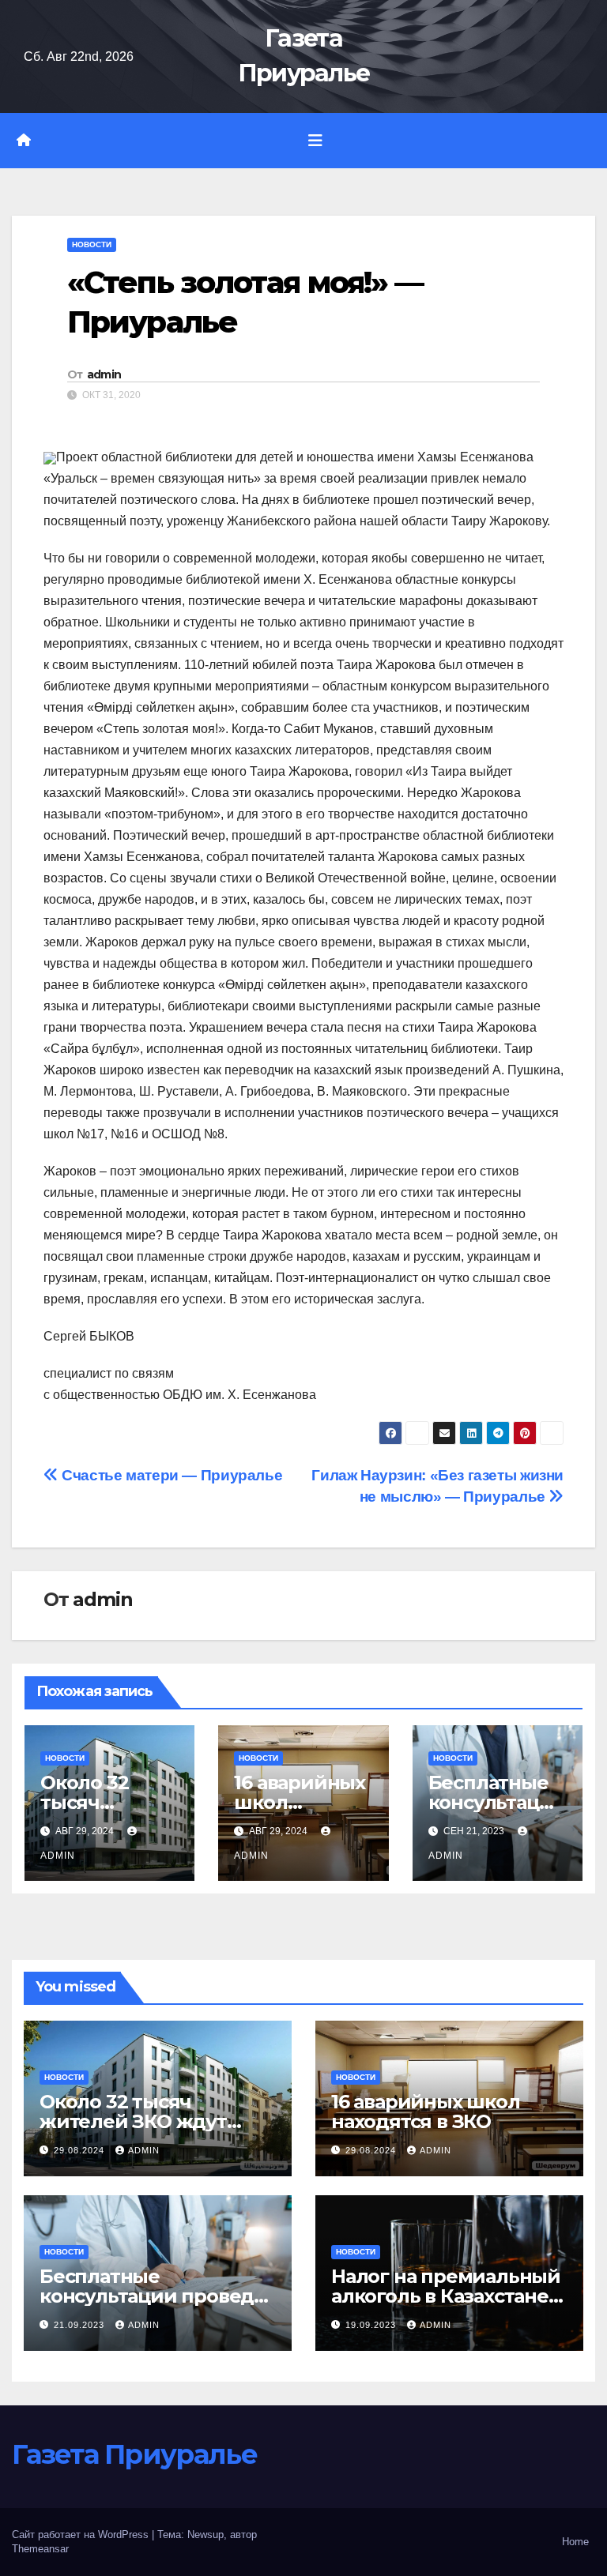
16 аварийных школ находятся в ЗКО (426, 2112)
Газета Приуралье (134, 2454)
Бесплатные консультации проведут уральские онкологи (157, 2296)
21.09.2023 (81, 2325)
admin (104, 374)
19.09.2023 (372, 2325)
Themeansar (40, 2549)
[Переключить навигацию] (315, 141)
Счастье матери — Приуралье (170, 1475)
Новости (92, 244)
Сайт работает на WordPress (82, 2535)
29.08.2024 (81, 2150)
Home (575, 2542)
